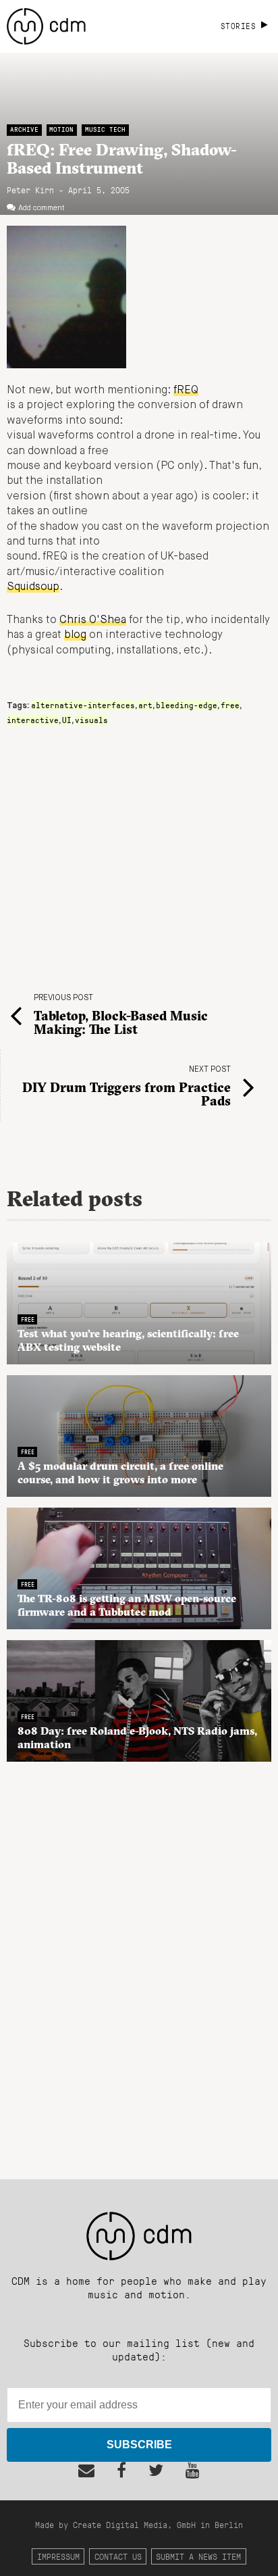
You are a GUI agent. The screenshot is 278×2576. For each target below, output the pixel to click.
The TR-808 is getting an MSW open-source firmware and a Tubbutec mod (127, 1605)
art (145, 705)
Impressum (58, 2556)
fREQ (186, 391)
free (230, 705)
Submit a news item (198, 2556)
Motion (61, 129)
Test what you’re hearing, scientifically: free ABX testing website (128, 1340)
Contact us (118, 2556)
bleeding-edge (187, 705)
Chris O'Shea (93, 620)
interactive (33, 720)
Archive (24, 129)
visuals (91, 720)
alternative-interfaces (83, 705)
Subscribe (139, 2445)
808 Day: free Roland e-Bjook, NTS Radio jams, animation (137, 1737)
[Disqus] (139, 1963)
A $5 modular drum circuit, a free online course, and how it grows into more (120, 1472)
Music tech (105, 129)
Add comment (41, 208)
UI (67, 720)
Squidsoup (33, 587)
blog (75, 635)
